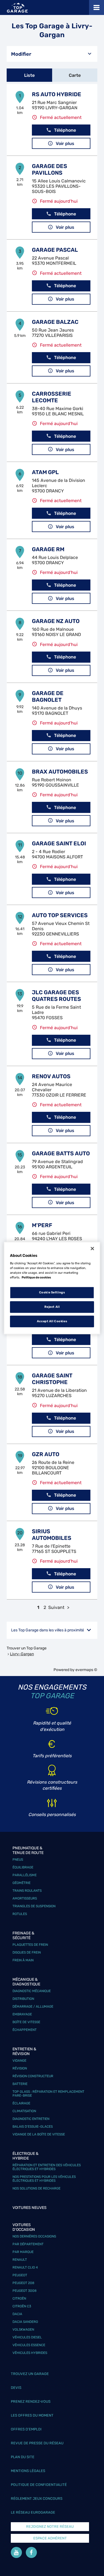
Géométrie (21, 1883)
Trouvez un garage (30, 2374)
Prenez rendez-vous (31, 2401)
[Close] (92, 1248)
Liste (29, 75)
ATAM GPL (45, 472)
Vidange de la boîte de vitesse (39, 2134)
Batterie (20, 2084)
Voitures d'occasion (24, 2227)
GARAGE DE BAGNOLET (48, 696)
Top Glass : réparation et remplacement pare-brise (48, 2094)
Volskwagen (23, 2330)
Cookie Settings (52, 1293)
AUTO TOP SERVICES (60, 915)
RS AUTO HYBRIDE (57, 94)
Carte (75, 75)
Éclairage (21, 2103)
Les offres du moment (32, 2415)
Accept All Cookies (52, 1321)
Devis (16, 2388)
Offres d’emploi (26, 2429)
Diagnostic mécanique (32, 1991)
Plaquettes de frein (30, 1945)
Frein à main (23, 1960)
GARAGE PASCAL (55, 250)
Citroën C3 (22, 2306)
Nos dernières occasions (34, 2236)
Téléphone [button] (65, 130)
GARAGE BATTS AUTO (61, 1153)
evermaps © (86, 1670)
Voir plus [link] (65, 143)
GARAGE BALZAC (55, 322)
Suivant (56, 1607)
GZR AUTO (46, 1454)
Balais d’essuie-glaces (33, 2127)
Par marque (23, 2252)
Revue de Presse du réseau (37, 2443)
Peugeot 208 (23, 2283)
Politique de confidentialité (39, 2485)
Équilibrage (23, 1867)
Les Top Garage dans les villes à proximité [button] (48, 1630)
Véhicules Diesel (27, 2337)
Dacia (17, 2314)
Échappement (25, 2030)
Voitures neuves (30, 2208)
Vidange (19, 2061)
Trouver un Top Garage (27, 1648)
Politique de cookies (36, 1277)
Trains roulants (27, 1891)
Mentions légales (28, 2471)
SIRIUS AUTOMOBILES (52, 1535)
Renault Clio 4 (25, 2267)
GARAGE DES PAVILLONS (50, 169)
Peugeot (20, 2275)
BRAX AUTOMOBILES (60, 772)
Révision (20, 2068)
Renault (20, 2260)
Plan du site (23, 2457)
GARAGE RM (48, 549)
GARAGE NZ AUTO (56, 621)
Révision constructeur (33, 2076)
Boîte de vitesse (26, 2022)
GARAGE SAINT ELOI (59, 843)
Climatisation (24, 2111)
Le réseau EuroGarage (33, 2512)
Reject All (52, 1307)
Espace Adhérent (50, 2538)
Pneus (18, 1860)
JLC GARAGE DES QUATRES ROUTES (56, 996)
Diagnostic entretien (31, 2119)
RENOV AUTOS (51, 1076)
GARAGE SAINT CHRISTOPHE (52, 1379)
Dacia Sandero (25, 2322)
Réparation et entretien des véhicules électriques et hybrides (47, 2167)
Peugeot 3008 (25, 2291)
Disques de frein (27, 1952)
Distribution (23, 1999)
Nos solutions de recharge (36, 2188)
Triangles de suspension (34, 1906)
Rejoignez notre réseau (50, 2527)
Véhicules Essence (29, 2345)
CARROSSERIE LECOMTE (52, 397)
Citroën (19, 2298)
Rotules (20, 1914)
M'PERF (42, 1225)
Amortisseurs (25, 1898)
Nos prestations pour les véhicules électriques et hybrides (44, 2179)
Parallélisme (25, 1875)
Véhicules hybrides (30, 2353)
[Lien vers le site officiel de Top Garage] (17, 8)
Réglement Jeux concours (37, 2499)
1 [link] (38, 1607)
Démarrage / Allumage (33, 2007)
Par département (28, 2244)
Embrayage (22, 2014)
